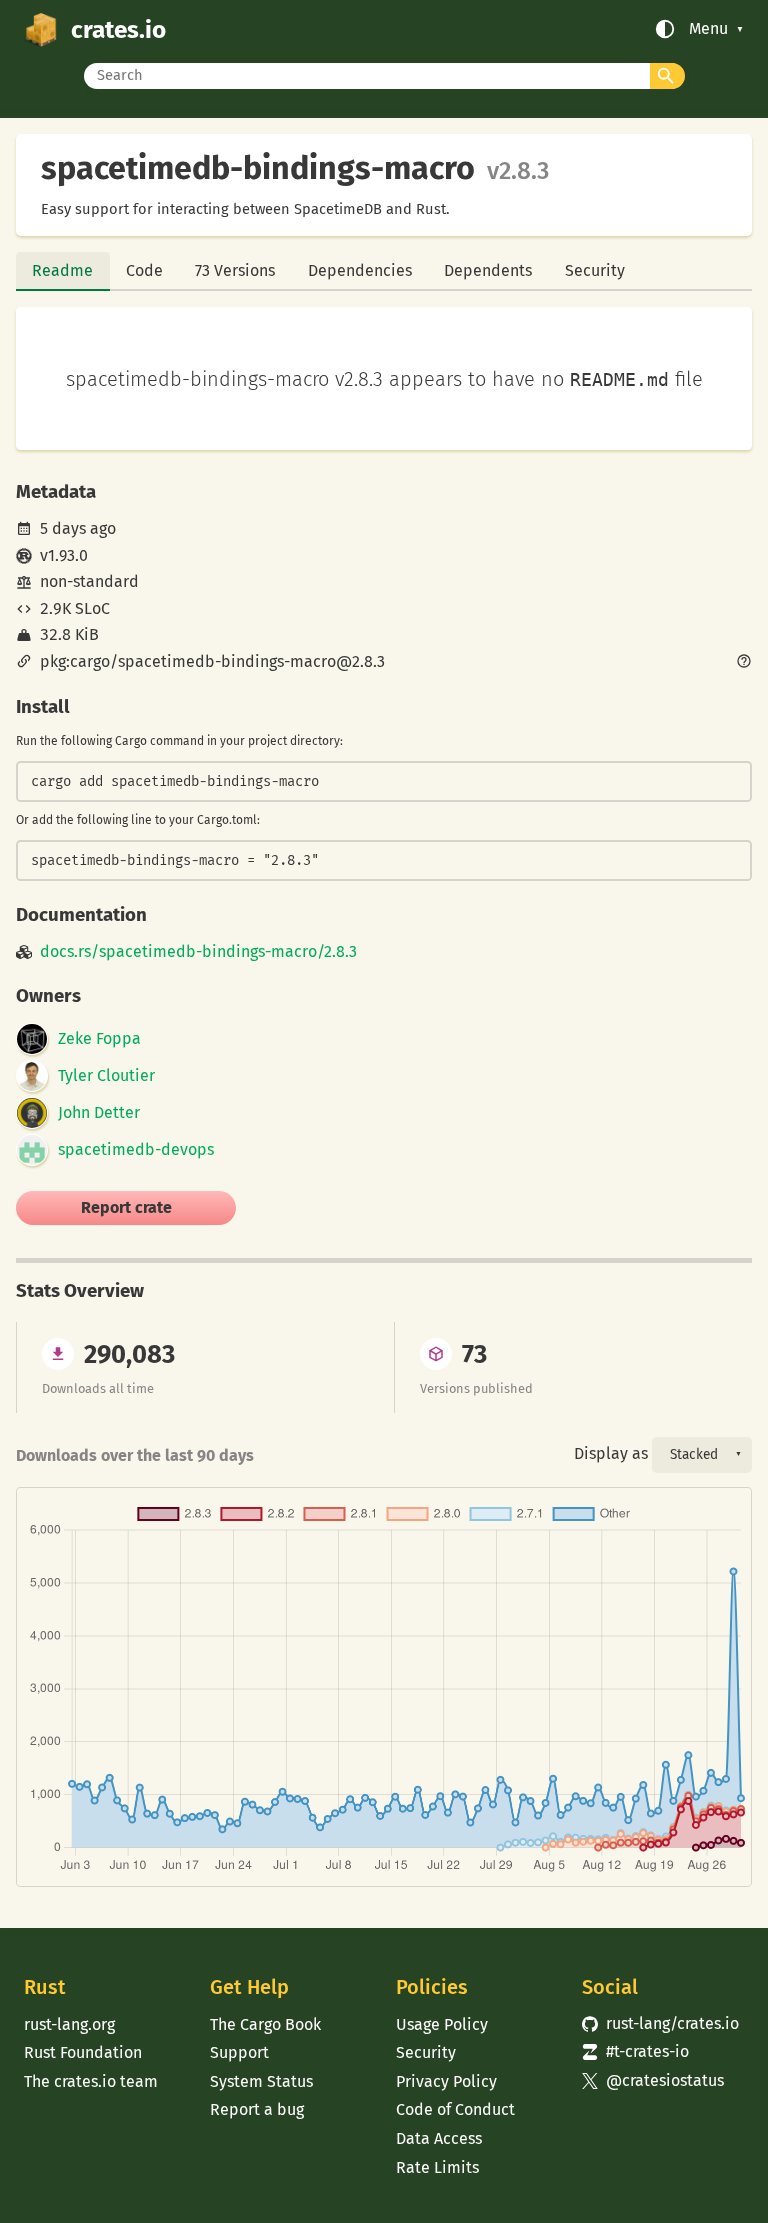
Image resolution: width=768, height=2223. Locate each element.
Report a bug (257, 2109)
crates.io (118, 29)
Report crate (126, 1207)
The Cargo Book (265, 2024)
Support (239, 2052)
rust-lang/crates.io (660, 2023)
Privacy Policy (446, 2081)
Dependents (488, 270)
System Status (261, 2081)
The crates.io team (91, 2081)
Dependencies (360, 270)
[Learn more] (744, 663)
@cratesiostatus (653, 2080)
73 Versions (235, 270)
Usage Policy (442, 2024)
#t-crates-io (635, 2051)
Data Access (439, 2138)
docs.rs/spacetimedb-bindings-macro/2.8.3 (198, 952)
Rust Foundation (83, 2052)
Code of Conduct (455, 2109)
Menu (708, 29)
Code (144, 270)
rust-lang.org (69, 2024)
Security (595, 270)
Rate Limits (437, 2167)
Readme (62, 270)
